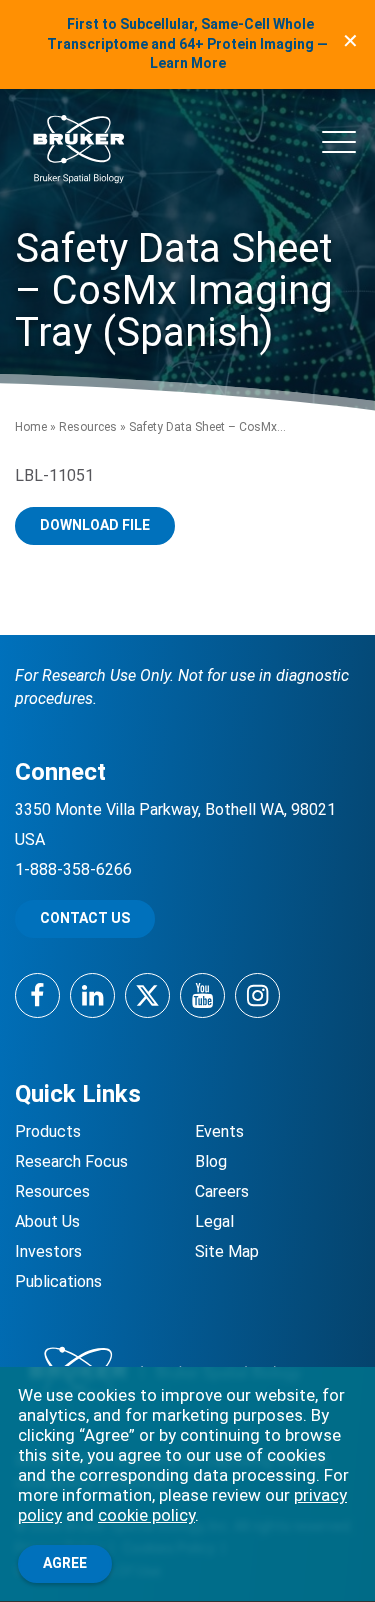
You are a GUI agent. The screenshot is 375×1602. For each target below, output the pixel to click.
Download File (95, 525)
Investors (48, 1251)
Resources (88, 427)
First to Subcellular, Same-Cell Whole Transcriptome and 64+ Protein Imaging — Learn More (187, 43)
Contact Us (85, 918)
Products (48, 1131)
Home (31, 427)
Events (219, 1131)
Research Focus (71, 1161)
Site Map (227, 1251)
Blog (211, 1161)
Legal (214, 1221)
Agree (65, 1563)
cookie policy (146, 1515)
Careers (222, 1191)
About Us (47, 1221)
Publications (58, 1281)
